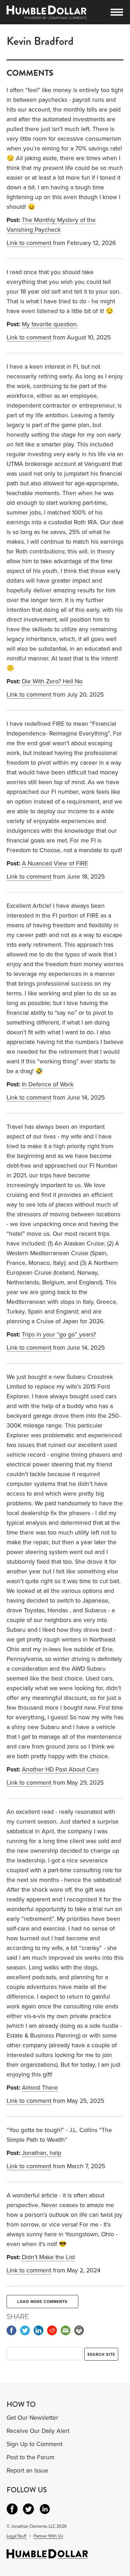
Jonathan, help (42, 2153)
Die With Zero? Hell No (52, 681)
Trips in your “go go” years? (59, 1335)
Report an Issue (27, 2471)
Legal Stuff (16, 2536)
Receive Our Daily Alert (38, 2431)
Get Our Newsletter (32, 2418)
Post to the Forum (31, 2457)
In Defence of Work (48, 1084)
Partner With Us (48, 2536)
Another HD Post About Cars (60, 1770)
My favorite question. (50, 324)
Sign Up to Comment (34, 2444)
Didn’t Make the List (48, 2257)
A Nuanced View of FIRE (55, 863)
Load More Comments (42, 2302)
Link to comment (29, 243)
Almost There (40, 2088)
